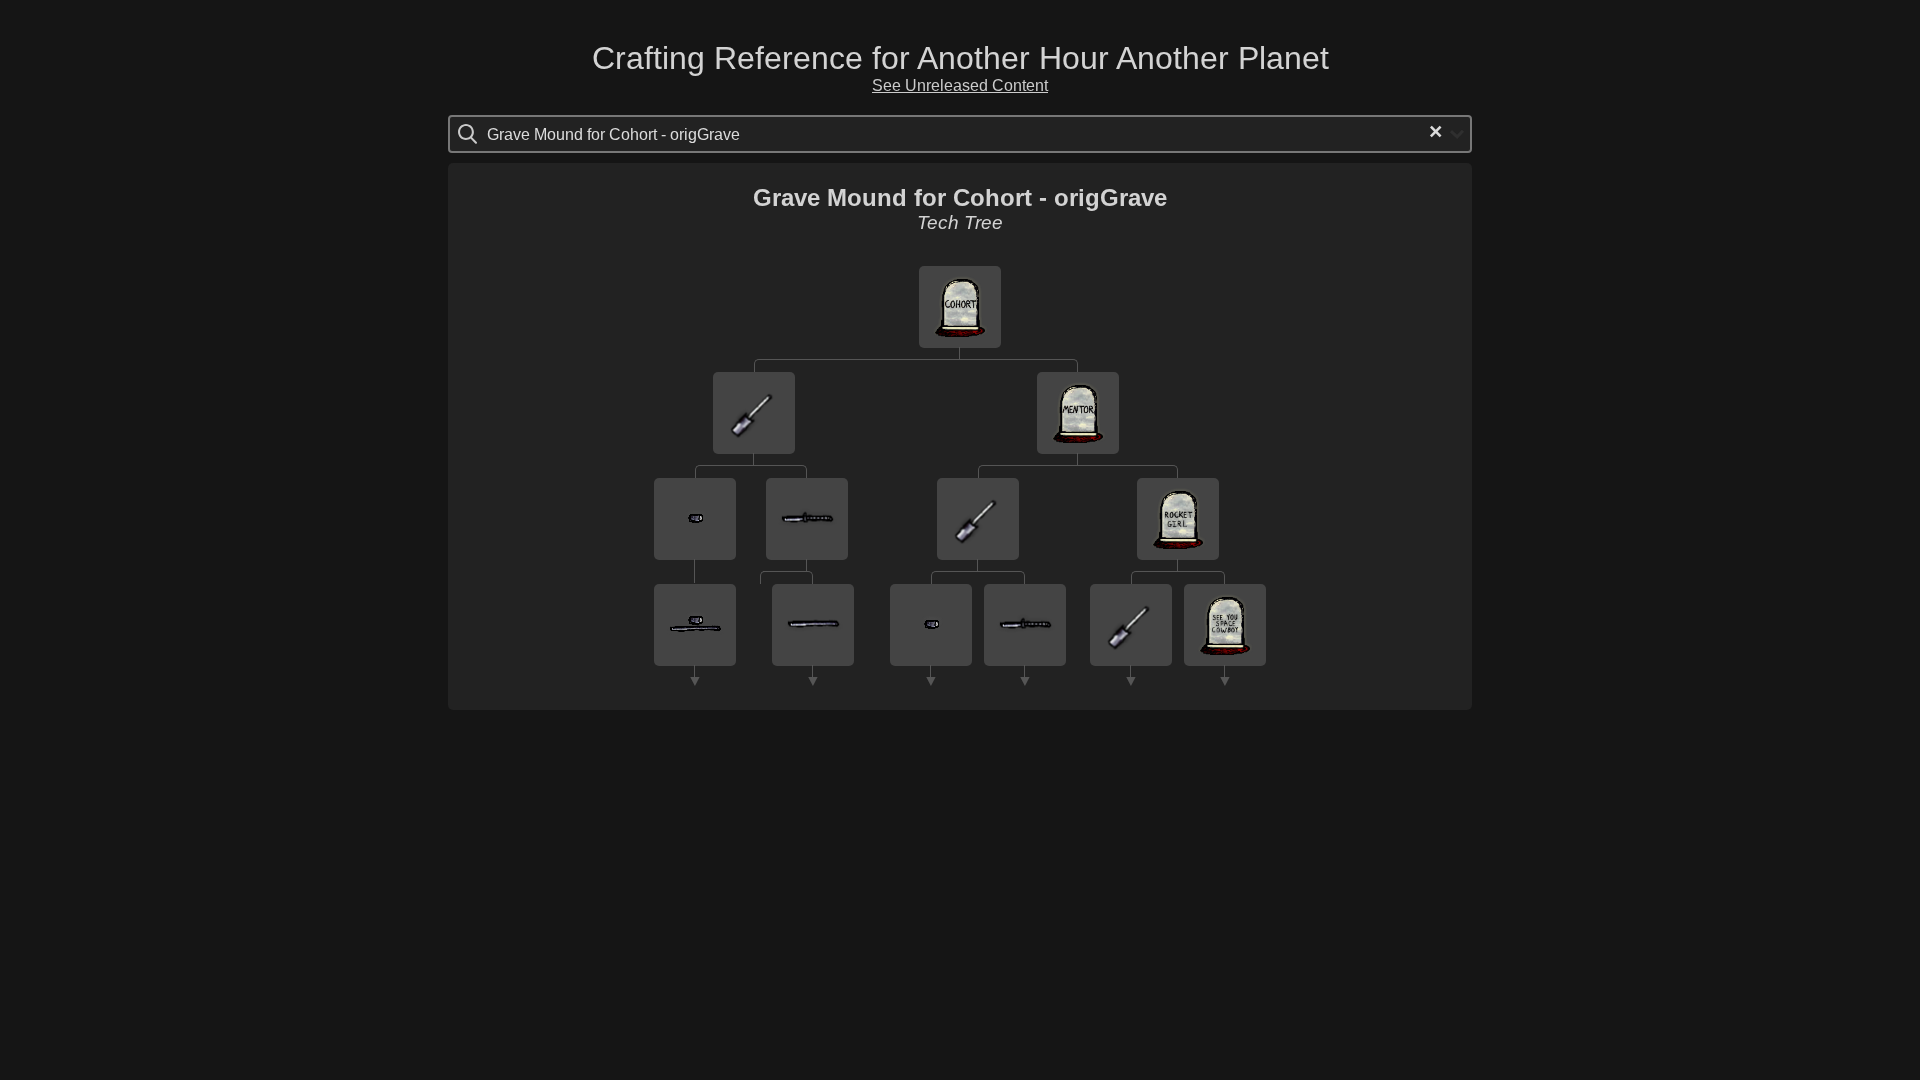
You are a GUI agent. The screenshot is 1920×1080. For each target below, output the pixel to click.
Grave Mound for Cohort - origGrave (960, 197)
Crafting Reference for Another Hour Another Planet (960, 58)
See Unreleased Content (960, 85)
